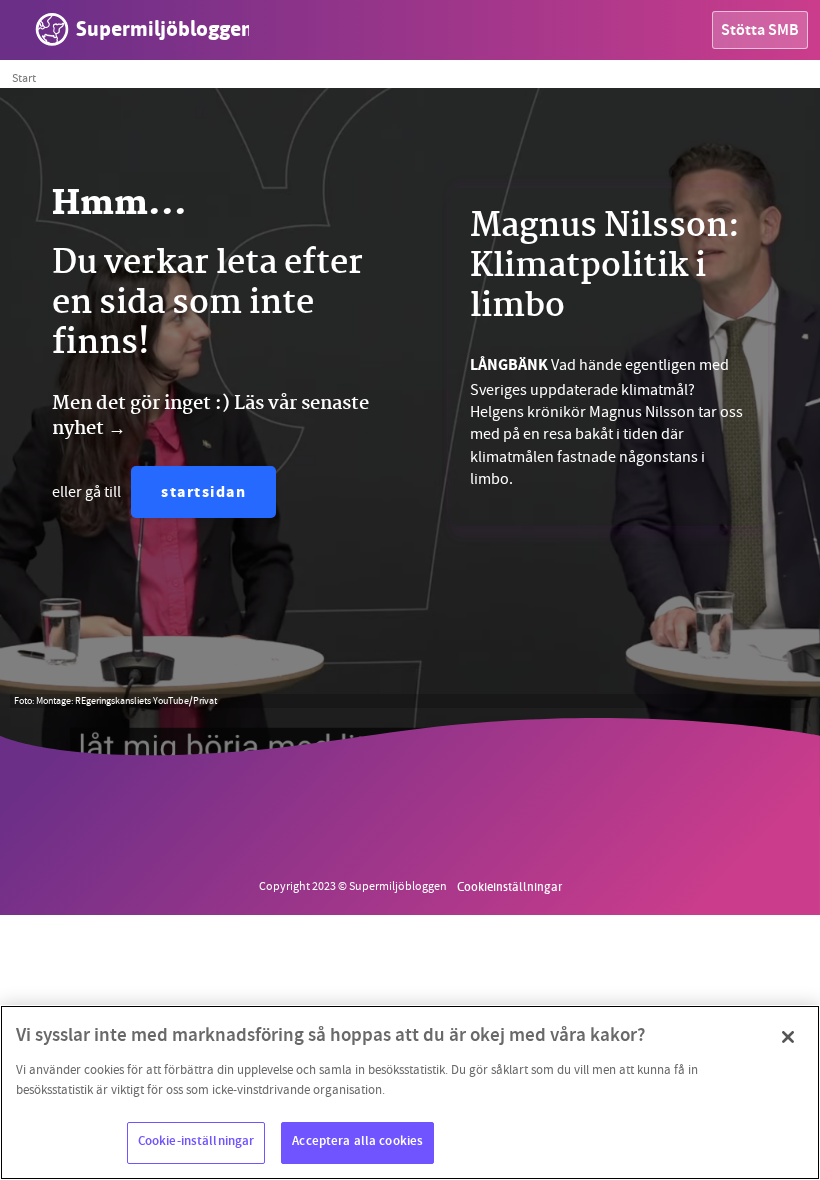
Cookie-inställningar (196, 1142)
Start (24, 78)
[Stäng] (788, 1037)
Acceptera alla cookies (357, 1142)
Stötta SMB (760, 31)
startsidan (203, 493)
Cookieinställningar (509, 886)
